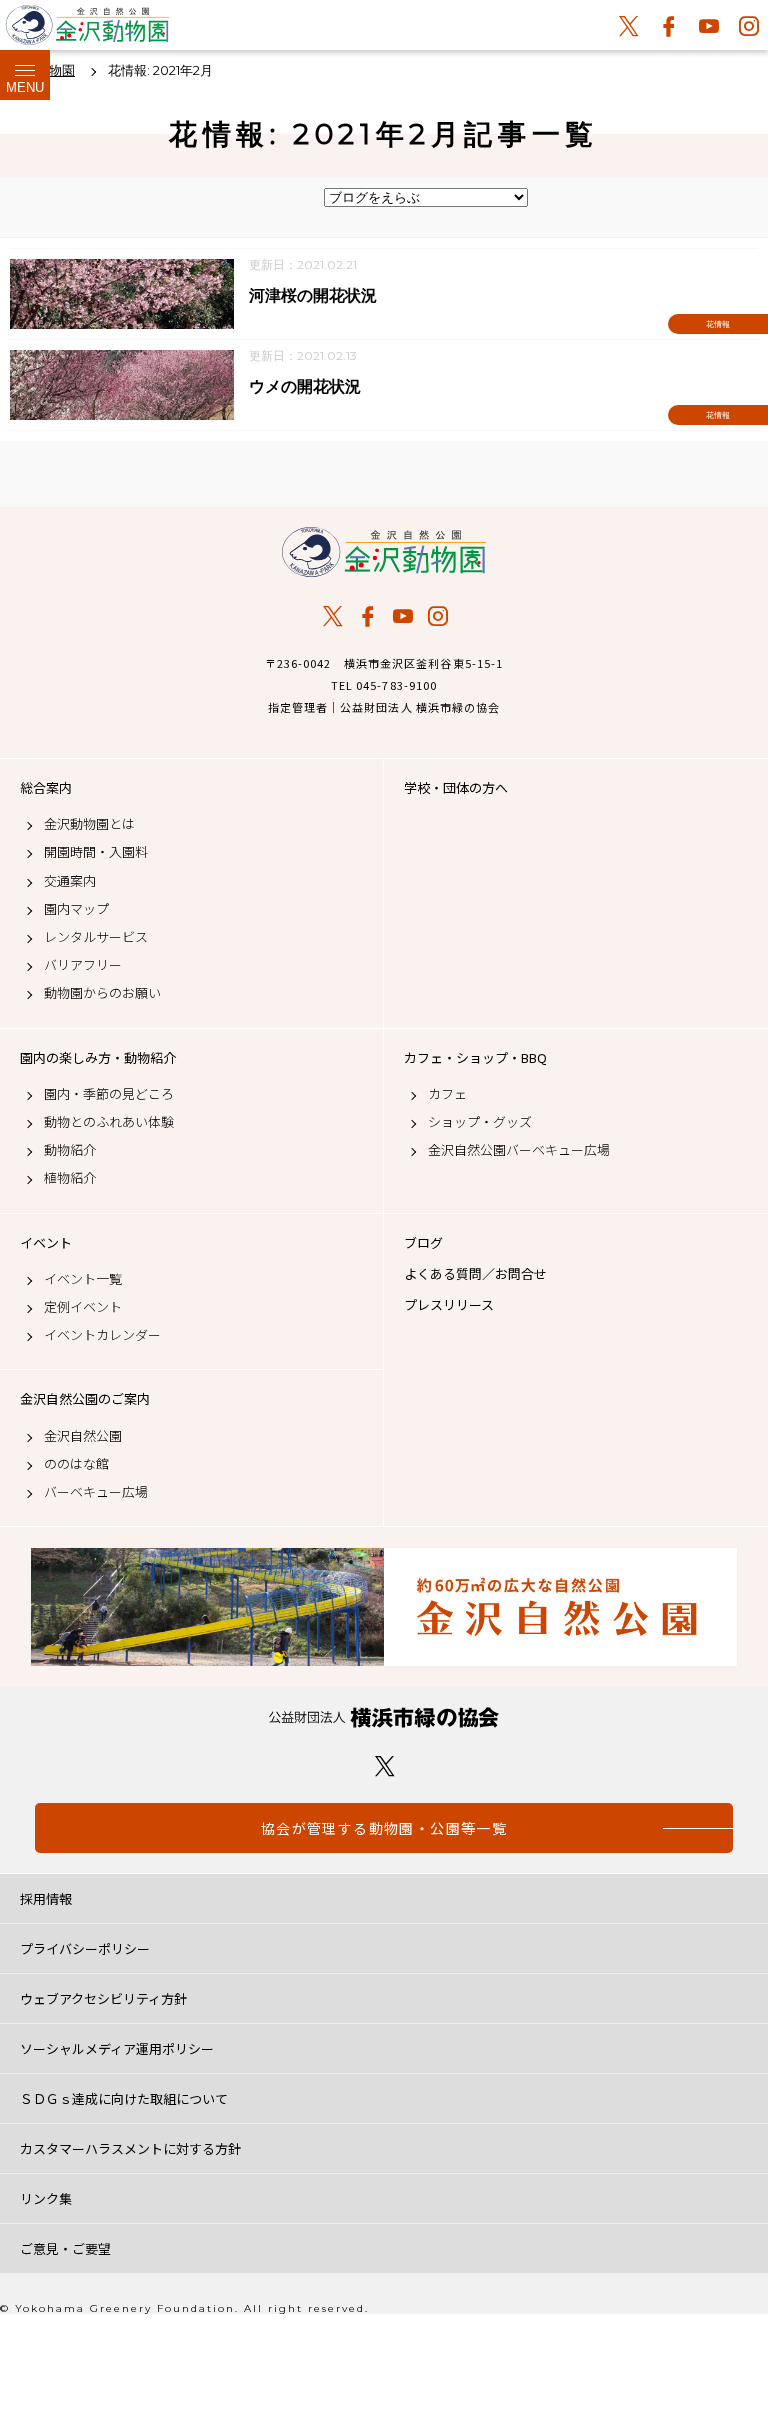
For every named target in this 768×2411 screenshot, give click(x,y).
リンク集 (46, 2198)
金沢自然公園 (83, 1436)
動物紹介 (70, 1150)
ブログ (423, 1243)
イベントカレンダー (102, 1335)
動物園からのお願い (102, 993)
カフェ (447, 1094)
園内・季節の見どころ (109, 1094)
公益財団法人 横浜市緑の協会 (384, 1717)
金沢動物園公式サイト (87, 30)
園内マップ (76, 909)
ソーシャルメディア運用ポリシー (117, 2048)
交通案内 (70, 881)
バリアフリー (83, 965)
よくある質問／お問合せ (475, 1274)
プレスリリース (449, 1305)
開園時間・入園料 (96, 852)
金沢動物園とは (89, 824)
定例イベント (83, 1307)
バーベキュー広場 (96, 1492)
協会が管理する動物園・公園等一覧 (384, 1828)
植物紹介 (70, 1178)
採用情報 (46, 1898)
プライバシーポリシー (85, 1948)
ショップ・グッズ (480, 1122)
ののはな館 (76, 1464)
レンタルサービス (96, 937)
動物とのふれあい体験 (109, 1122)
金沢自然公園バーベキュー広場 (519, 1150)
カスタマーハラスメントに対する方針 (130, 2148)
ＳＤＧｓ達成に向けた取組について (124, 2098)
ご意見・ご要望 (65, 2248)
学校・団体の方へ (456, 788)
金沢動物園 (384, 552)
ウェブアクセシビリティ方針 (103, 1998)
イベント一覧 (83, 1279)
